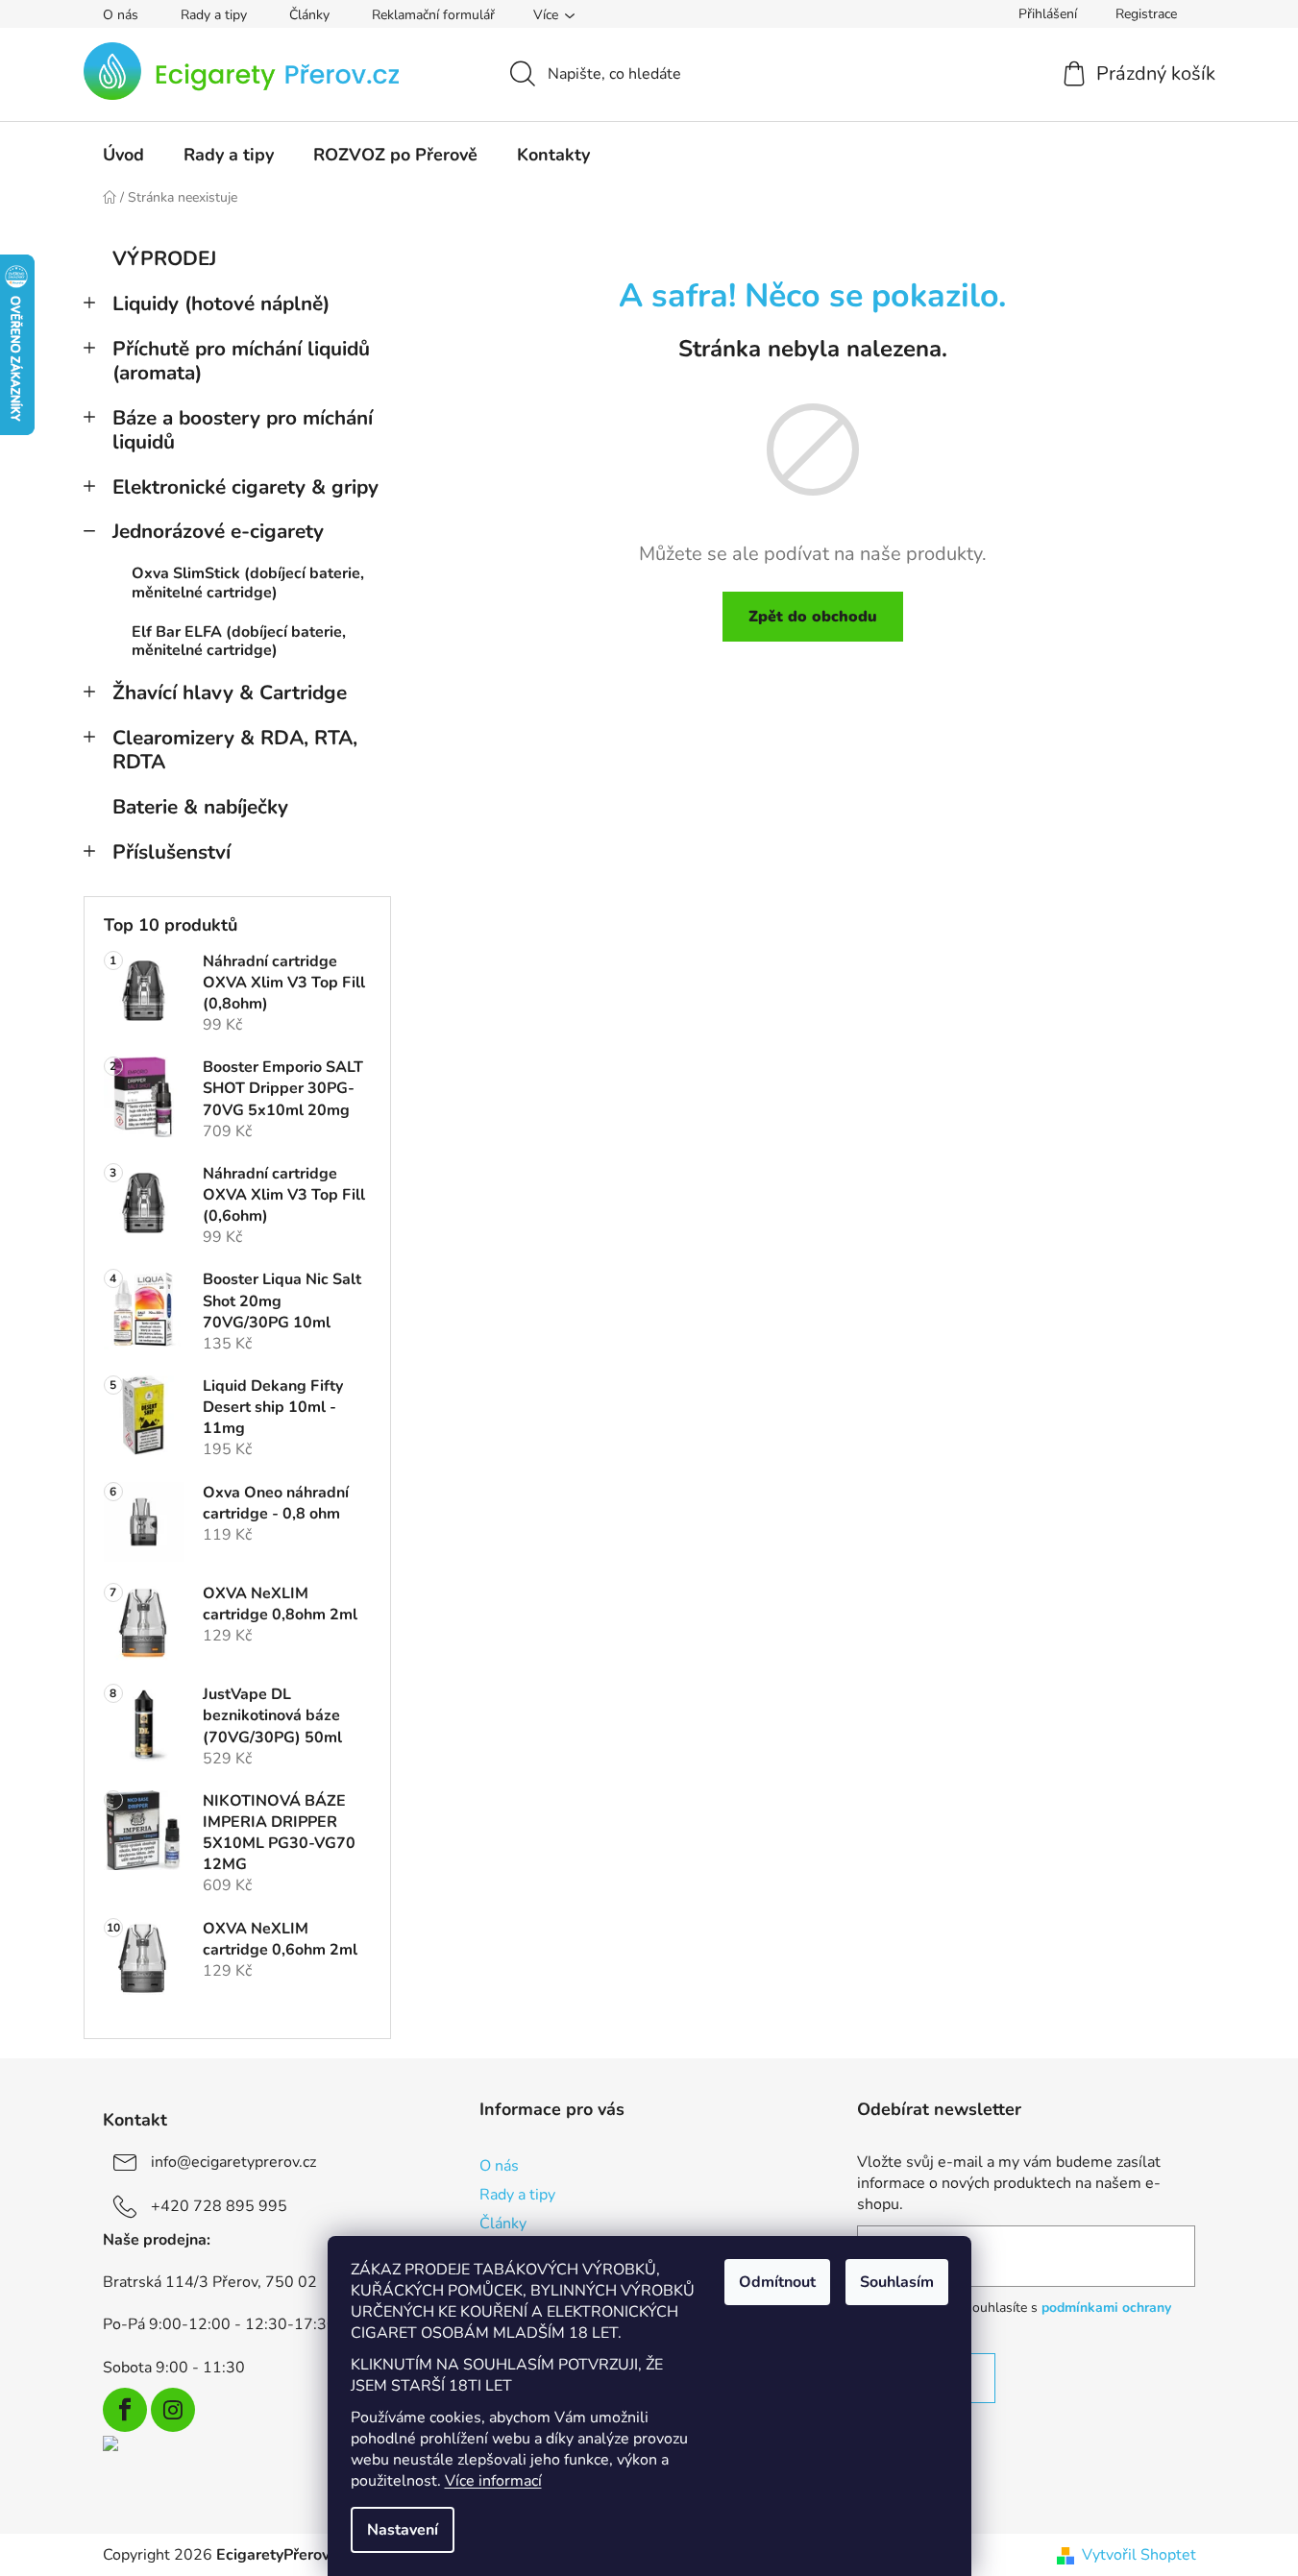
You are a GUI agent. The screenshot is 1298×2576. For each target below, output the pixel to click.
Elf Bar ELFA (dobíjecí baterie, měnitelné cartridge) (239, 641)
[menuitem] (123, 155)
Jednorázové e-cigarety (218, 531)
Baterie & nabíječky (200, 807)
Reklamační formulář (433, 15)
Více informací (493, 2481)
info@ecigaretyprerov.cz (233, 2162)
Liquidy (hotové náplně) (221, 304)
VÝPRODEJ (164, 258)
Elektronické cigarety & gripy (245, 487)
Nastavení (403, 2530)
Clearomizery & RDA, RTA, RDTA (235, 750)
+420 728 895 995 (219, 2206)
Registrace (1146, 14)
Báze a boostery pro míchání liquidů (243, 430)
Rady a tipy (214, 15)
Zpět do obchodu (813, 617)
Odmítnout (777, 2282)
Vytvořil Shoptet (1139, 2555)
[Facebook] (125, 2410)
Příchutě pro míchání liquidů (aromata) (241, 361)
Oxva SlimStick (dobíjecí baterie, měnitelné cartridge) (248, 583)
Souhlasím (897, 2282)
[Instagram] (173, 2410)
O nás (121, 15)
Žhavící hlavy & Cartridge (230, 693)
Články (309, 15)
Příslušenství (171, 852)
